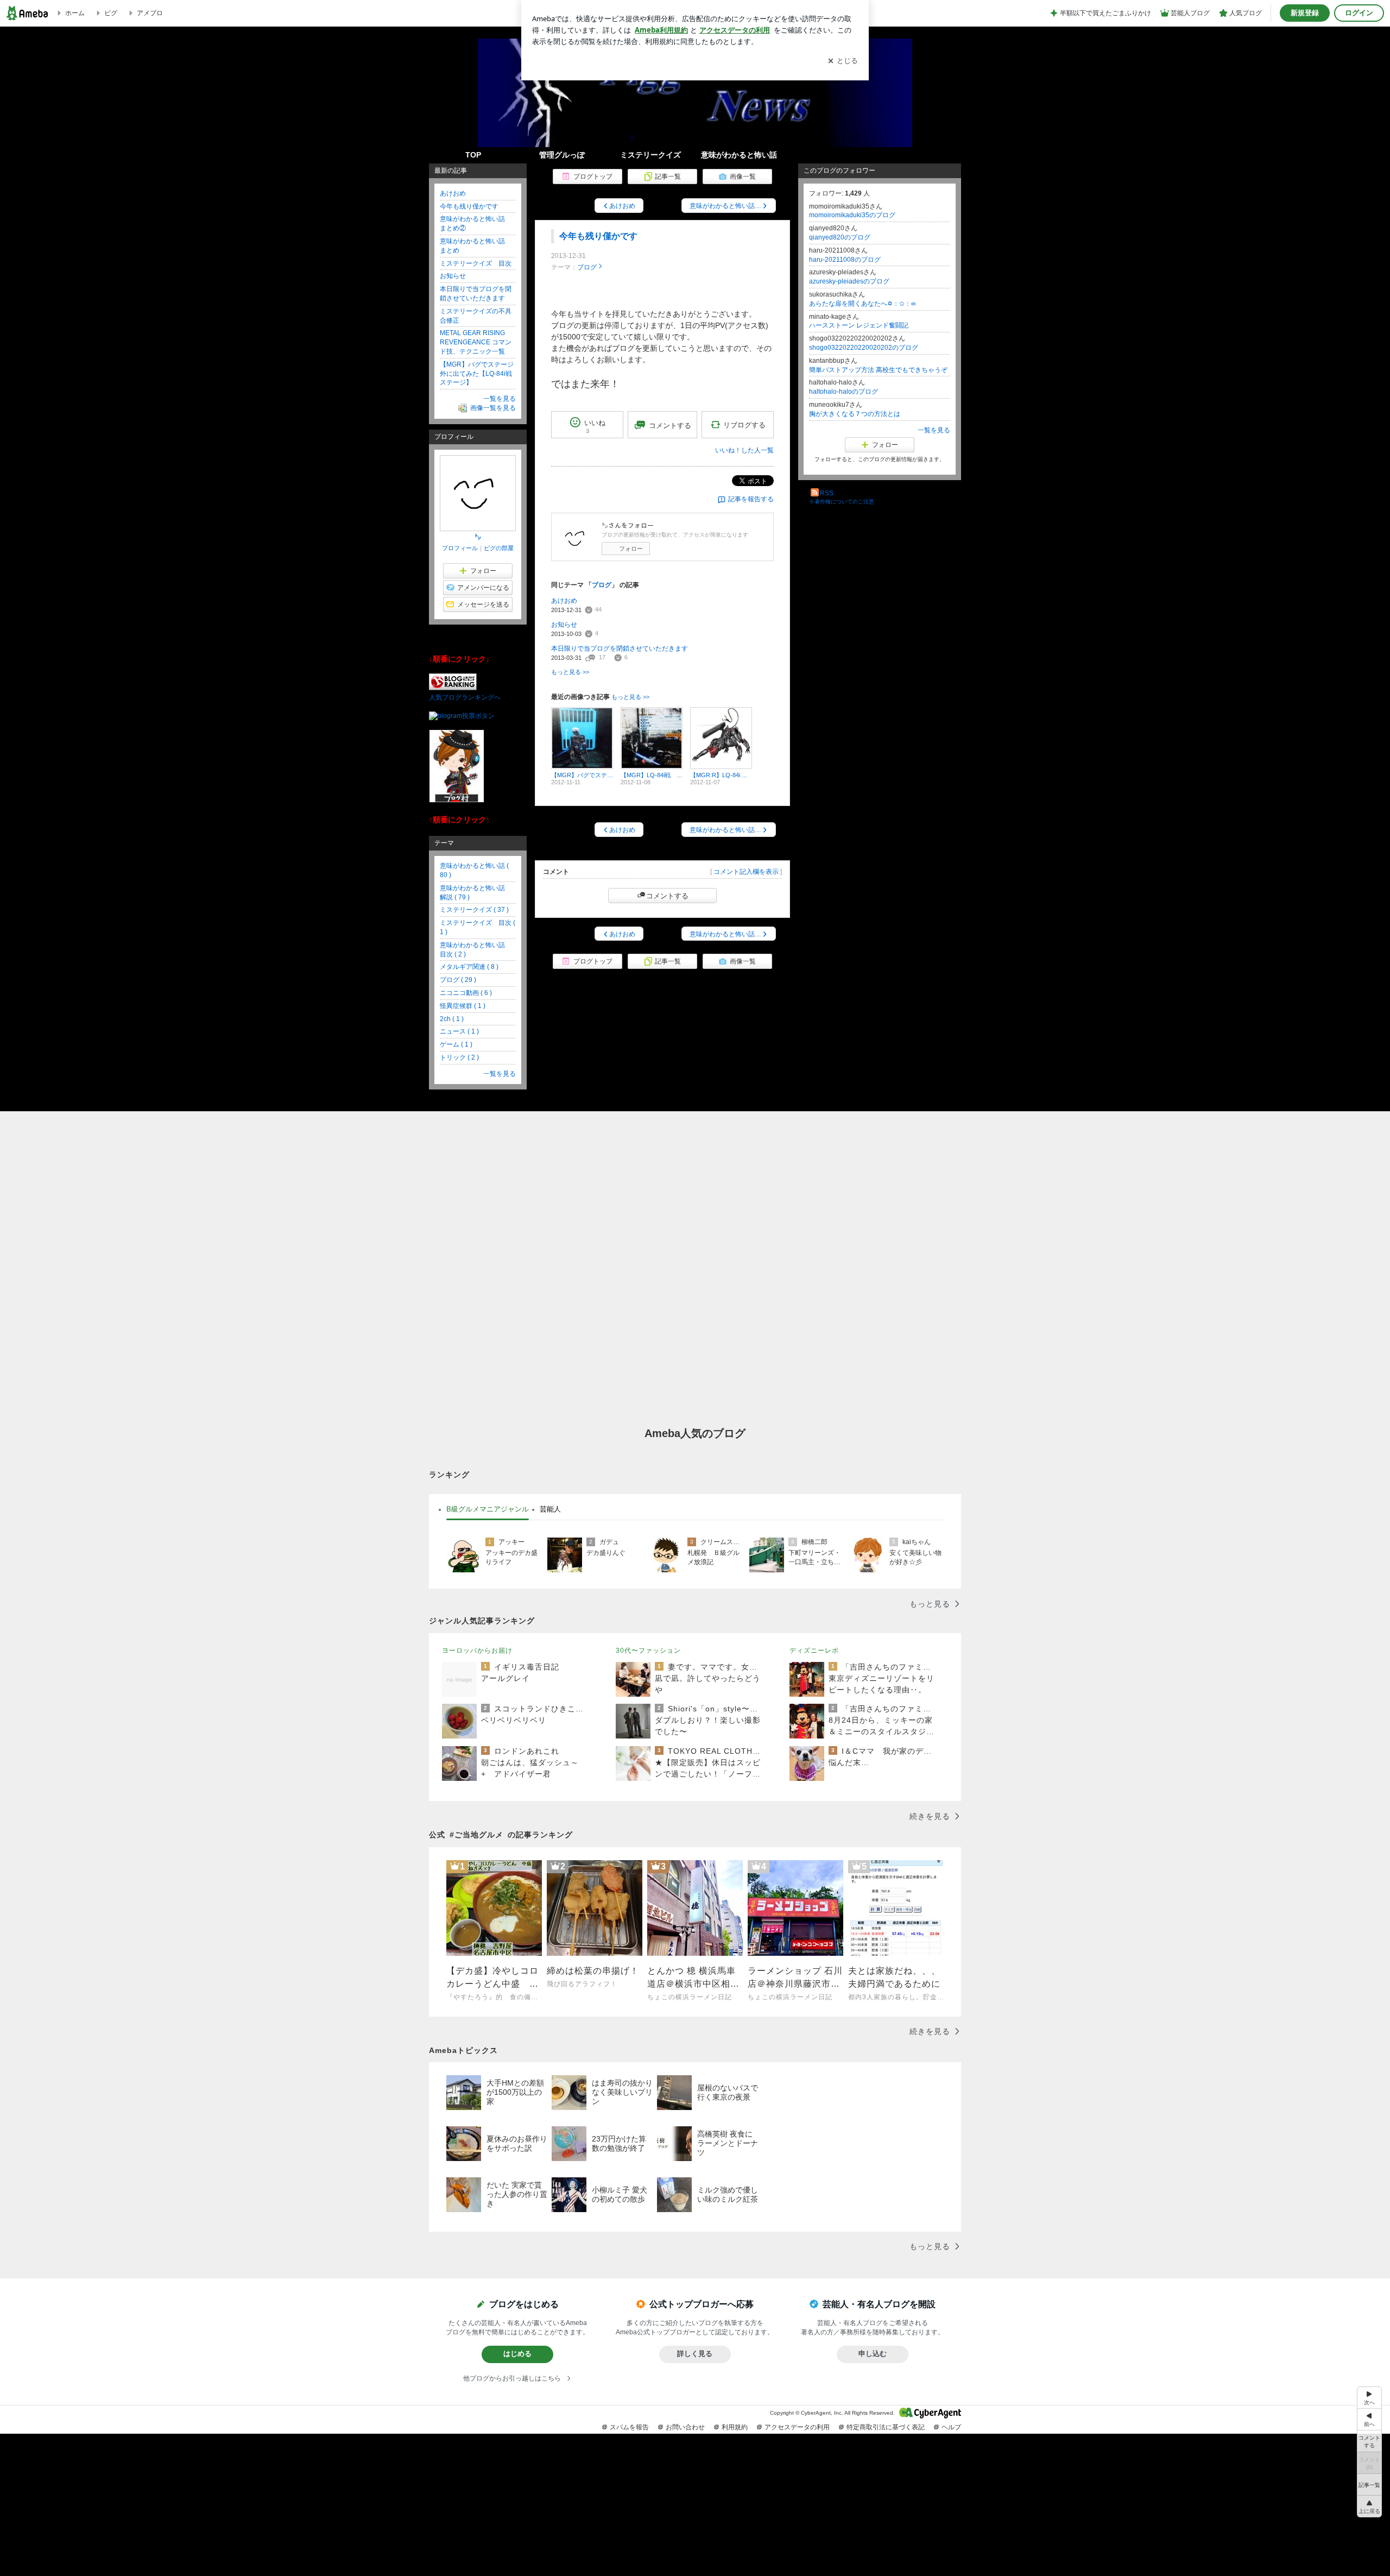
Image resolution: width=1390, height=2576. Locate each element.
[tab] (488, 1509)
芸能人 (550, 1509)
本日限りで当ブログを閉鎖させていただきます (620, 648)
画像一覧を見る (493, 408)
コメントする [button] (670, 426)
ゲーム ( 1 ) (456, 1044)
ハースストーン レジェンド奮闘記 (859, 325)
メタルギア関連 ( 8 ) (469, 967)
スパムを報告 (629, 2427)
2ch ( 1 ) (452, 1019)
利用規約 (735, 2427)
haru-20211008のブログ (845, 260)
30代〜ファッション (648, 1651)
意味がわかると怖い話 (739, 155)
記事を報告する (751, 499)
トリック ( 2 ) (459, 1057)
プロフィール (460, 548)
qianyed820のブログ (840, 237)
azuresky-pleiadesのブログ (849, 281)
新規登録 (1305, 13)
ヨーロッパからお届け (477, 1651)
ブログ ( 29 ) (458, 980)
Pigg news (695, 117)
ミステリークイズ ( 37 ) (474, 910)
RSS (827, 493)
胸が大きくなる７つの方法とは (855, 414)
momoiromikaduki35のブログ (852, 215)
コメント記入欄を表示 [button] (746, 872)
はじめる (517, 2354)
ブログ (587, 267)
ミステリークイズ (650, 155)
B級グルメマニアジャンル (488, 1509)
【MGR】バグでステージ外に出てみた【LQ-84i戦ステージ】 (477, 374)
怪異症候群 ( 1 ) (463, 1006)
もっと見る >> (570, 672)
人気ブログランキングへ (465, 697)
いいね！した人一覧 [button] (744, 450)
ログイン (1359, 13)
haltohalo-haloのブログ (844, 392)
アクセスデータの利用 (797, 2427)
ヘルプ (951, 2427)
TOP (473, 155)
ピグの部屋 (499, 548)
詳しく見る (695, 2354)
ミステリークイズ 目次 (476, 263)
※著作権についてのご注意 (842, 502)
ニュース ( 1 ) (459, 1031)
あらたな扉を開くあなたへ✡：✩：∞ (863, 304)
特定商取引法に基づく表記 (886, 2427)
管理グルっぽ (562, 155)
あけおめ (564, 601)
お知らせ (564, 625)
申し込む (873, 2354)
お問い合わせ (685, 2427)
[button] (1369, 2506)
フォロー (631, 549)
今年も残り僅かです (598, 236)
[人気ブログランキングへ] (453, 688)
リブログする (744, 425)
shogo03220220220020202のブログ (864, 348)
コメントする (667, 896)
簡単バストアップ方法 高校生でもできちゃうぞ (878, 370)
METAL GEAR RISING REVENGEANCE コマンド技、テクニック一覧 (476, 342)
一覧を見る (934, 430)
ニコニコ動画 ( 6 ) (466, 993)
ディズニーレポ (814, 1651)
